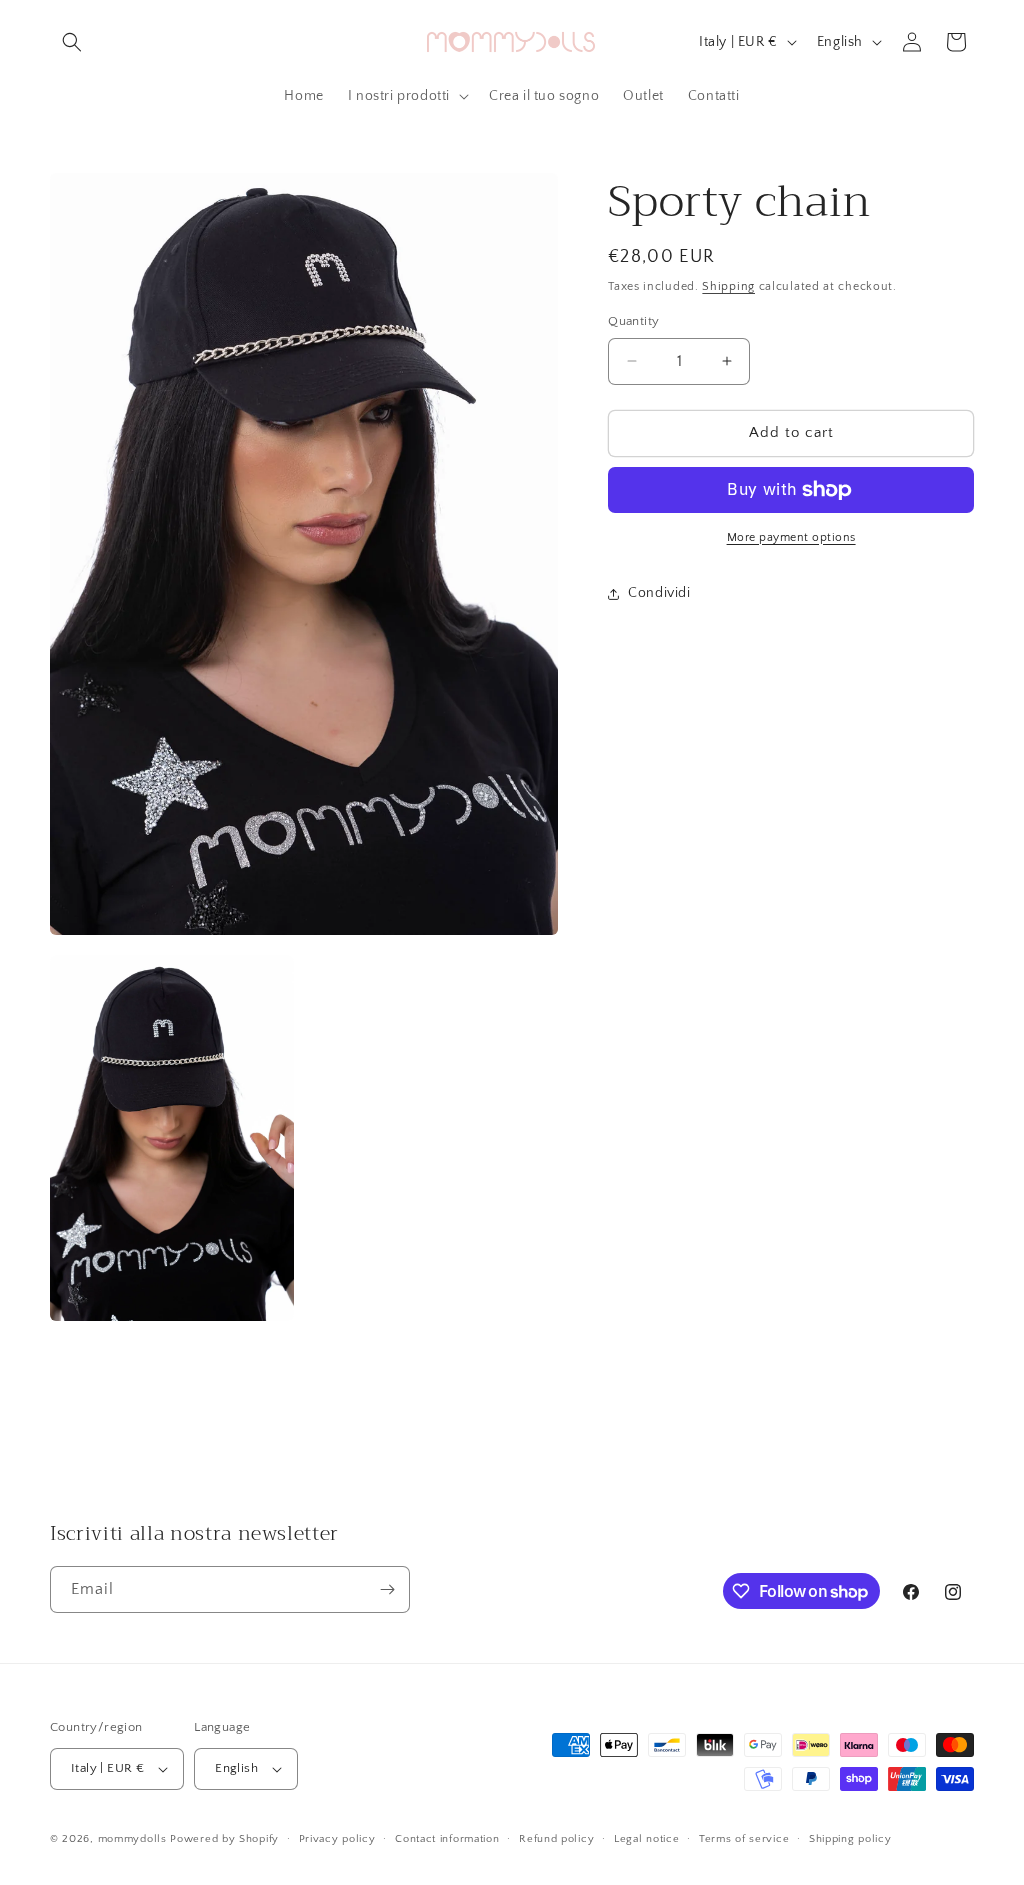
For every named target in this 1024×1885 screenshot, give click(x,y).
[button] (72, 42)
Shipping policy (850, 1839)
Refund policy (556, 1839)
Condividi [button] (659, 593)
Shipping (728, 286)
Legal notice (646, 1839)
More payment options (791, 537)
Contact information (447, 1839)
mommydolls (132, 1839)
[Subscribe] (387, 1589)
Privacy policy (337, 1839)
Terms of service (744, 1839)
